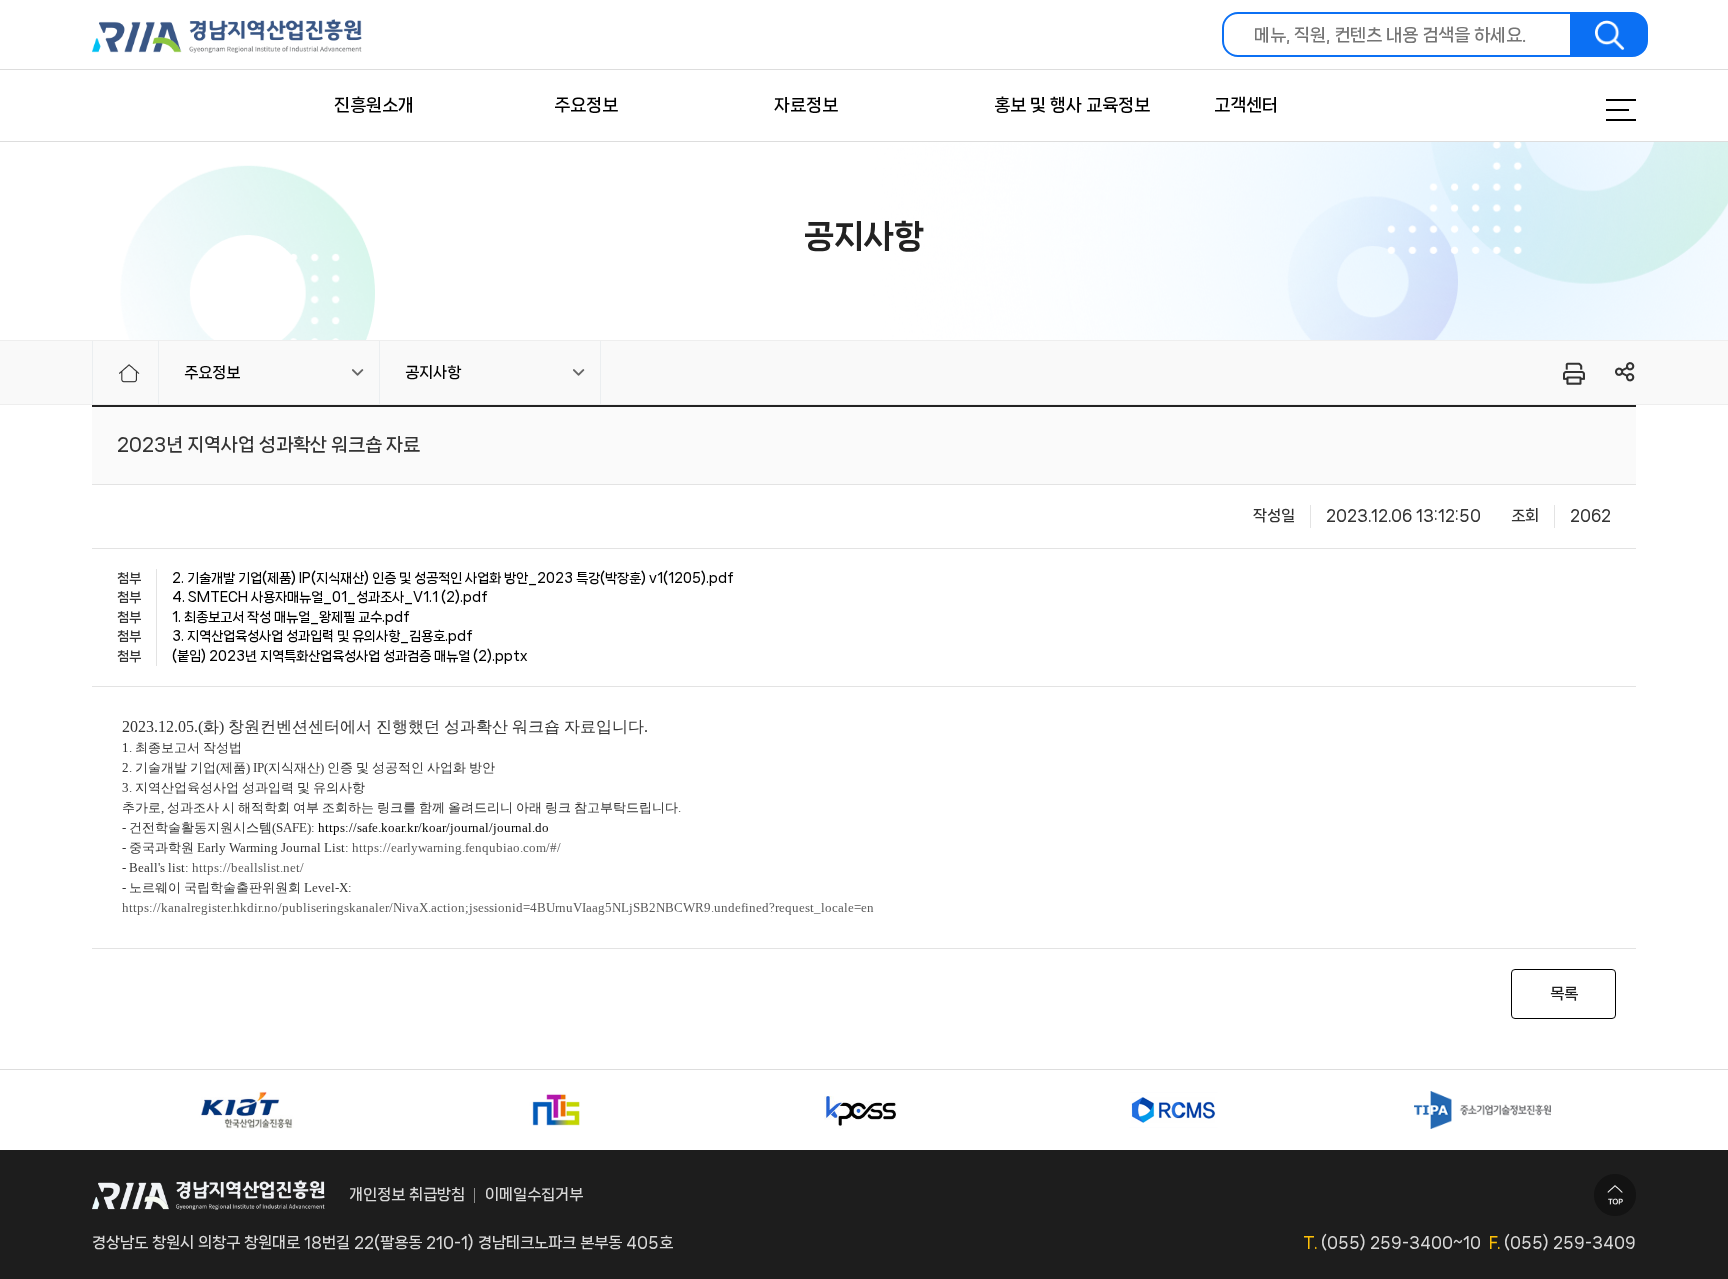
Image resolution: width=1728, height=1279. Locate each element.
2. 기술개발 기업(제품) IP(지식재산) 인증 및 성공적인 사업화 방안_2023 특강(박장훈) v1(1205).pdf (453, 578)
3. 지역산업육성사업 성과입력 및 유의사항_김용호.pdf (322, 636)
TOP (1615, 1195)
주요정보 (586, 105)
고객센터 (1246, 105)
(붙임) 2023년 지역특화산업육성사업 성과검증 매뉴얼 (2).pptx (349, 656)
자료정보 (806, 105)
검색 (1610, 34)
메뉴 (1596, 110)
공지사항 (433, 372)
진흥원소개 (374, 105)
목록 (1564, 993)
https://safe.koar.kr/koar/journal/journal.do (433, 827)
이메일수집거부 (534, 1194)
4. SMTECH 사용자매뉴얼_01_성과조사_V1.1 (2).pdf (330, 597)
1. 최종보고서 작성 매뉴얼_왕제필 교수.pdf (291, 617)
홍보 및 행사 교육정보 (1072, 105)
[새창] (246, 1110)
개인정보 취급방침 (407, 1194)
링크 (1625, 372)
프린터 (1572, 373)
